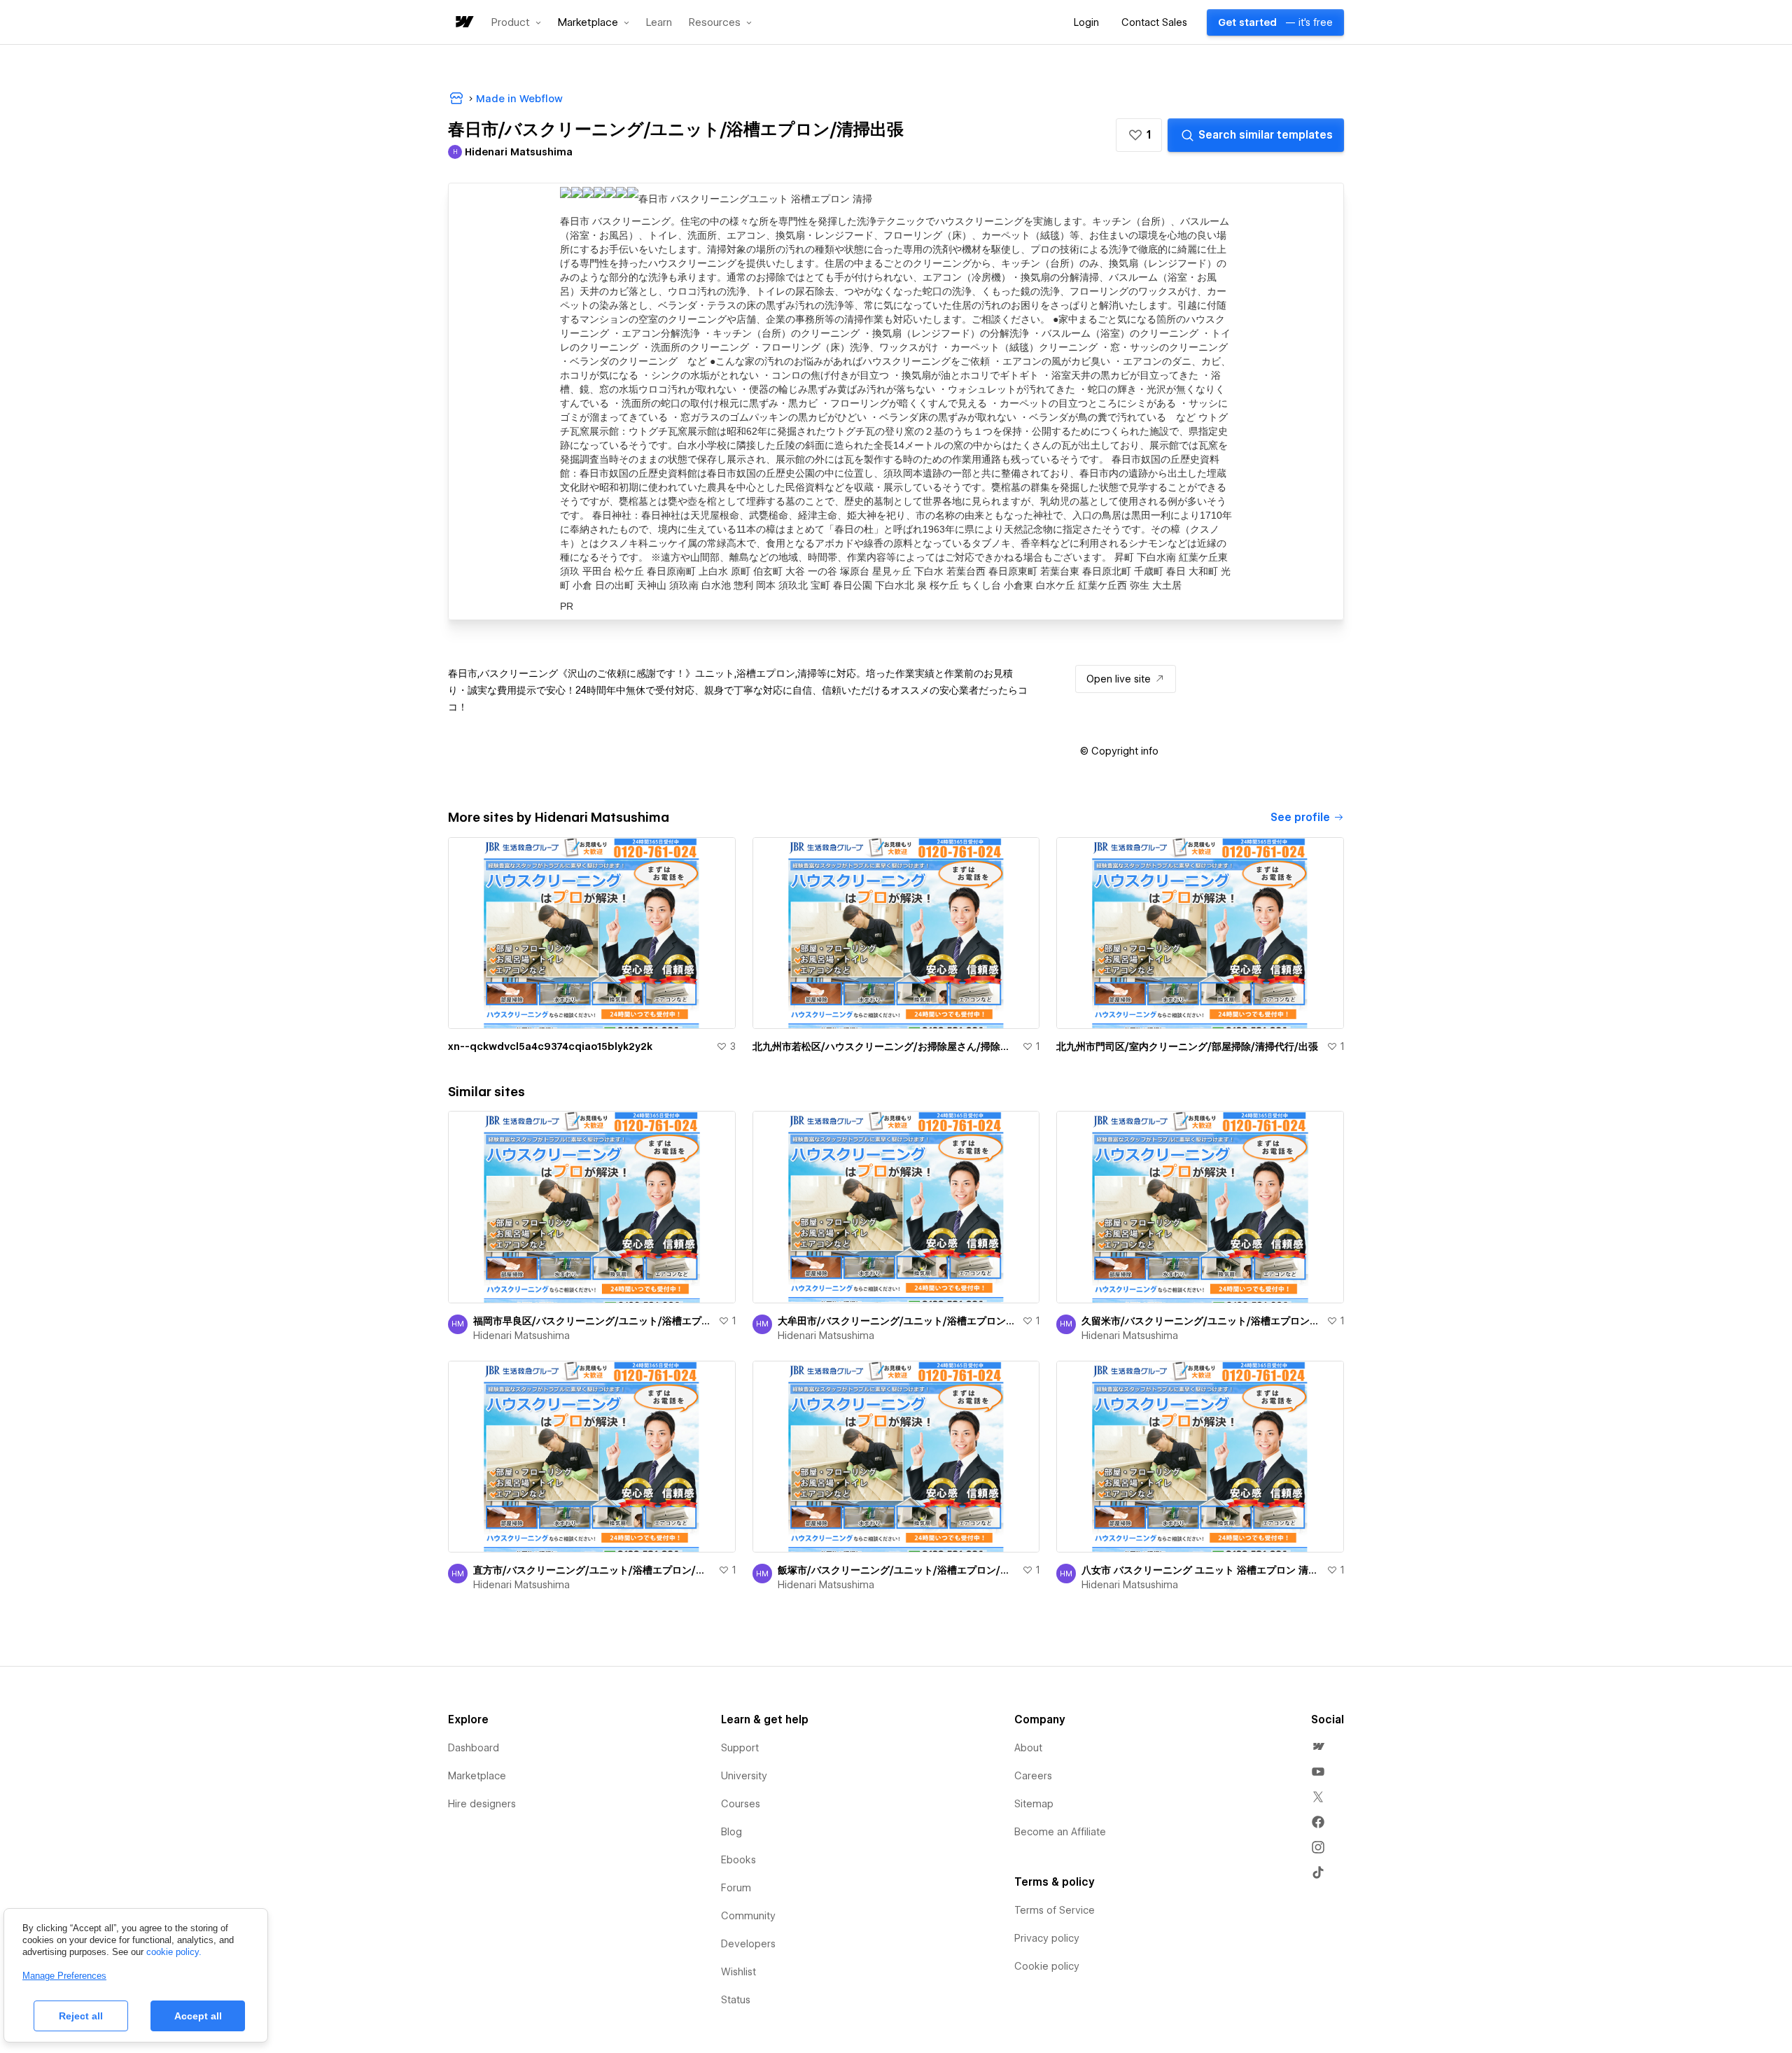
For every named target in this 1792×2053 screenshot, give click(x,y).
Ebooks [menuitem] (738, 1860)
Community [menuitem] (748, 1916)
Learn (659, 23)
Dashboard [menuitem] (474, 1748)
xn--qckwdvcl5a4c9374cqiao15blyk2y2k (550, 1046)
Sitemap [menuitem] (1034, 1804)
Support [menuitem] (740, 1748)
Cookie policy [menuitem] (1047, 1966)
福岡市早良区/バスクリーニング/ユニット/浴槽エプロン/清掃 (593, 1321)
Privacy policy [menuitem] (1047, 1938)
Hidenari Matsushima (521, 1336)
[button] (516, 22)
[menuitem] (1318, 1746)
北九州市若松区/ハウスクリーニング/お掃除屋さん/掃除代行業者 (885, 1046)
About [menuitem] (1028, 1748)
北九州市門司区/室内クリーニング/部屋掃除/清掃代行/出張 (1187, 1046)
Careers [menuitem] (1033, 1776)
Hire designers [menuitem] (482, 1804)
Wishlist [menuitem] (738, 1972)
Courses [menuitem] (741, 1804)
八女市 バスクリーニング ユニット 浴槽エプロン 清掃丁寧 (1201, 1570)
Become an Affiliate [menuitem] (1060, 1832)
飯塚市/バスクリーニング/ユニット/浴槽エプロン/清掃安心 (897, 1570)
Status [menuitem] (736, 2000)
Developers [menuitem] (748, 1944)
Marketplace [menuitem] (477, 1776)
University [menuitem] (744, 1776)
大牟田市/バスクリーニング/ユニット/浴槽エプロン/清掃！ (897, 1321)
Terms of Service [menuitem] (1055, 1910)
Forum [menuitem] (736, 1888)
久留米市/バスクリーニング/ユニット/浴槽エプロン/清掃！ (1201, 1321)
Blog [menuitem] (731, 1832)
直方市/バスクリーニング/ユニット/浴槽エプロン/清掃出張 (593, 1570)
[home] (463, 23)
